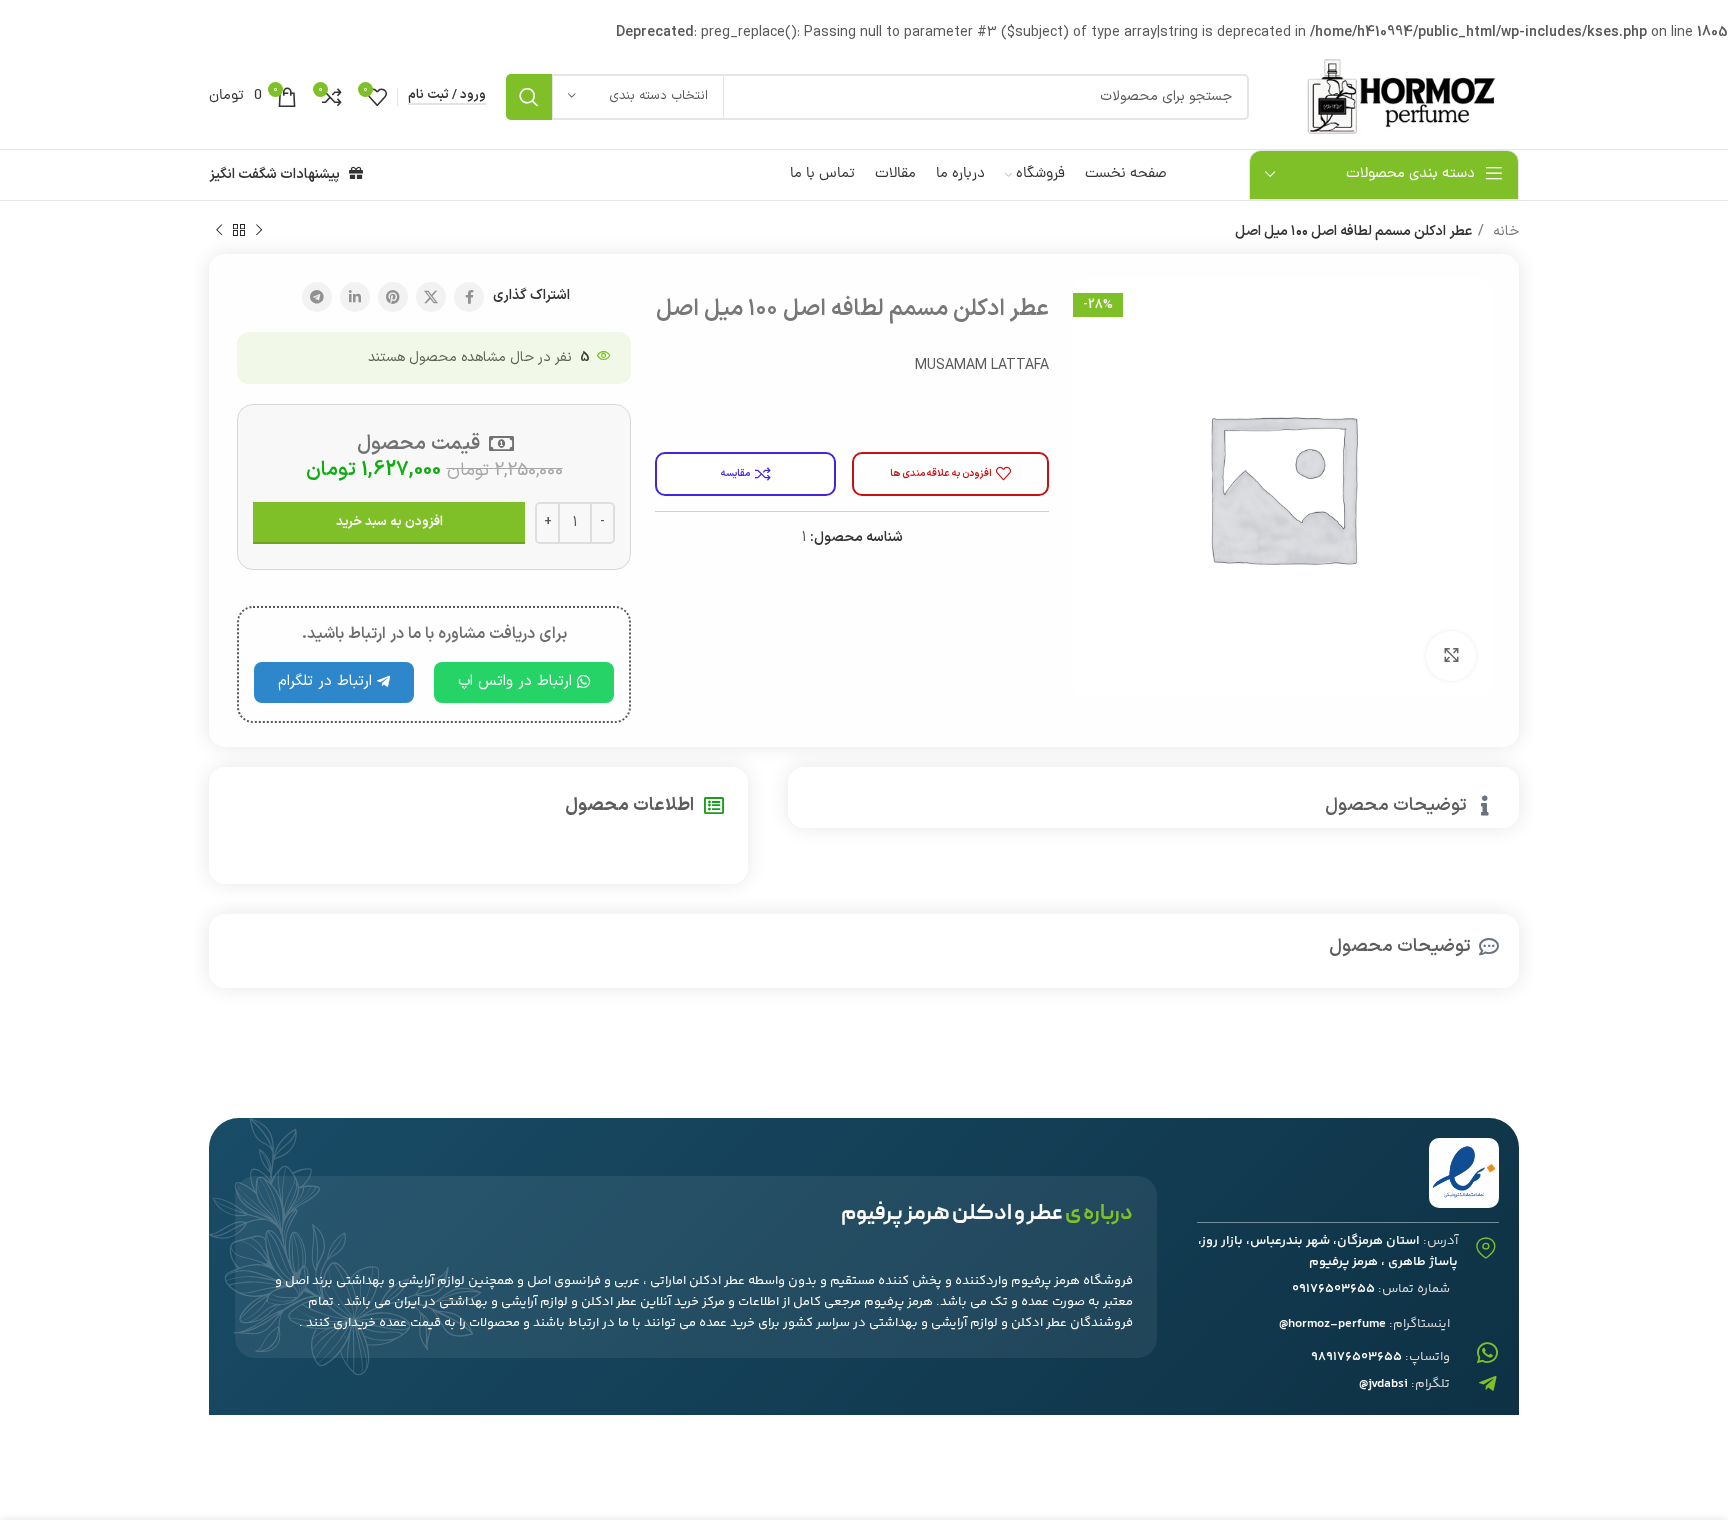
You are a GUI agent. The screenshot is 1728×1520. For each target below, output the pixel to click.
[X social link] (431, 297)
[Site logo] (1394, 96)
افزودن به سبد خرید (389, 522)
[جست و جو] (529, 97)
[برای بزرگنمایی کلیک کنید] (1451, 656)
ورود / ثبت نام (447, 96)
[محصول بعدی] (219, 231)
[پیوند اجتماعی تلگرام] (317, 297)
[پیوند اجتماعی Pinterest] (393, 297)
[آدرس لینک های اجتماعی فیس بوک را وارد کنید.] (469, 297)
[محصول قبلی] (259, 231)
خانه (1504, 231)
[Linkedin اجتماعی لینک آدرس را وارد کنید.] (355, 297)
